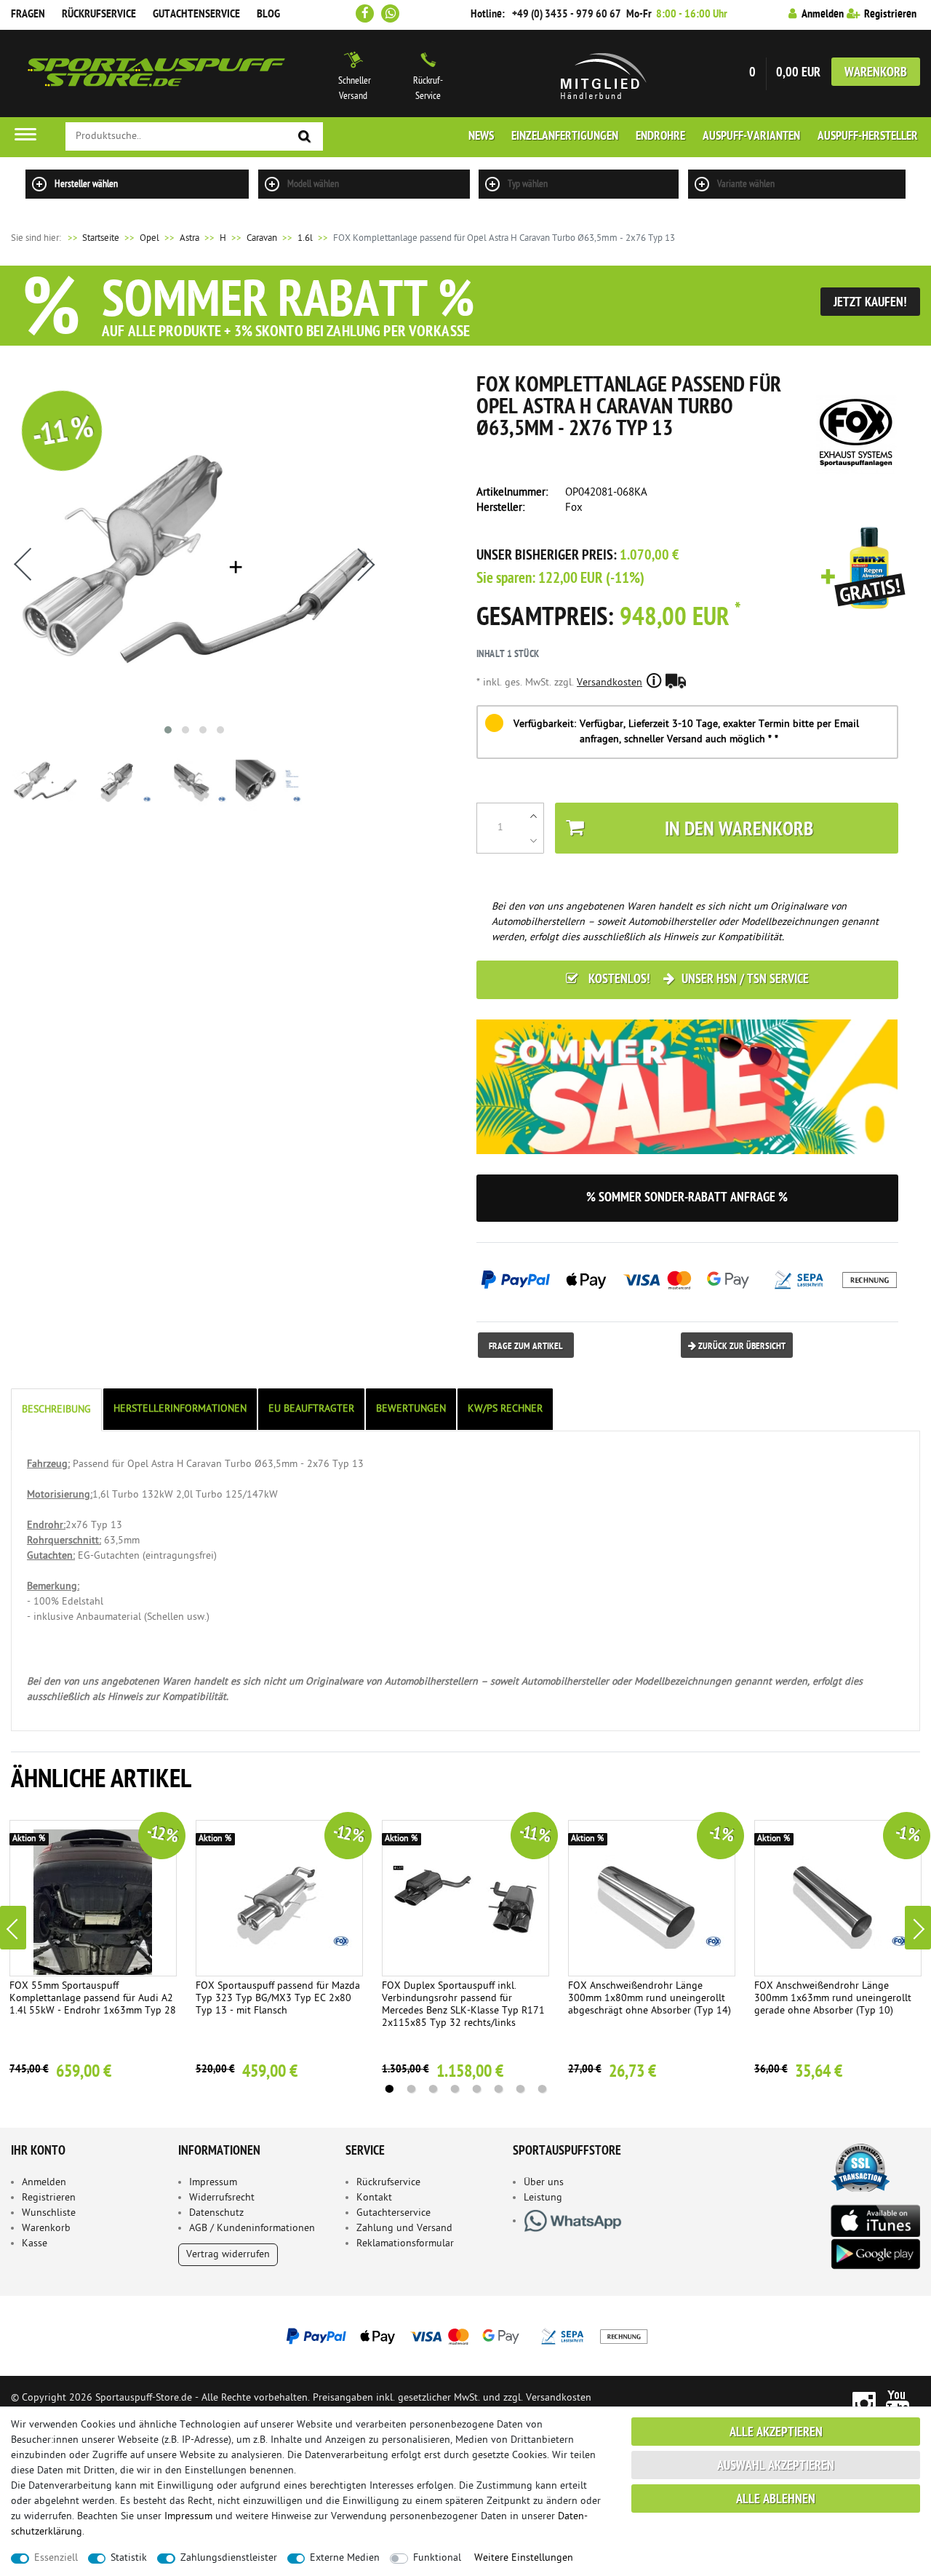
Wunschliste (49, 2213)
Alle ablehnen (776, 2500)
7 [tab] (520, 2089)
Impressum (213, 2183)
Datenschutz (216, 2213)
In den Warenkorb (739, 831)
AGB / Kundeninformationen (252, 2229)
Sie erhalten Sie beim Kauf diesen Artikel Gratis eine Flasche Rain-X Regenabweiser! (863, 569)
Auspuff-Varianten (751, 137)
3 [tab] (433, 2089)
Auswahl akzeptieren (776, 2466)
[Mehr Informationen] (465, 2336)
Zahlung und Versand (404, 2229)
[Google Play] (875, 2254)
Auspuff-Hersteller (868, 137)
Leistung (543, 2198)
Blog (268, 15)
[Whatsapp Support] (390, 13)
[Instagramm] (864, 2402)
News (481, 137)
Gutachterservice (393, 2213)
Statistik (129, 2558)
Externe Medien (345, 2558)
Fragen (28, 15)
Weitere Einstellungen (524, 2558)
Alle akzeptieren (776, 2433)
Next (918, 1928)
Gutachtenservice (196, 15)
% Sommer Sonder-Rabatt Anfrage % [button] (687, 1198)
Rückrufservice (99, 15)
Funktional (437, 2558)
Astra (189, 238)
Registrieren (49, 2198)
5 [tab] (476, 2089)
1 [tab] (389, 2089)
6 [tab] (498, 2089)
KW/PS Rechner (505, 1409)
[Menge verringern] (534, 840)
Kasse (35, 2244)
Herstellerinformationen (180, 1409)
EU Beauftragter (311, 1409)
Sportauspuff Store (156, 73)
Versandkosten (610, 683)
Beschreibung (56, 1410)
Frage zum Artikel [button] (526, 1347)
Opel (149, 238)
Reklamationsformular (405, 2244)
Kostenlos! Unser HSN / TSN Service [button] (697, 980)
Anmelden (44, 2183)
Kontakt (374, 2198)
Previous (13, 1928)
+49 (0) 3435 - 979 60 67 (567, 15)
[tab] (57, 1410)
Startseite (92, 238)
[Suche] (305, 137)
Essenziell (56, 2558)
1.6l (305, 238)
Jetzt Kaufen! (870, 303)
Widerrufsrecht (222, 2198)
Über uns (544, 2183)
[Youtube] (898, 2402)
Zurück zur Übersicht (741, 1347)
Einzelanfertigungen (565, 137)
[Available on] (875, 2220)
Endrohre (660, 137)
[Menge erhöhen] (534, 816)
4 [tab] (455, 2089)
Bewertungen (411, 1409)
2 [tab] (411, 2089)
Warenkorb (876, 73)
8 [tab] (542, 2089)
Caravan (262, 238)
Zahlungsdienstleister (229, 2558)
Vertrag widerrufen (228, 2255)
